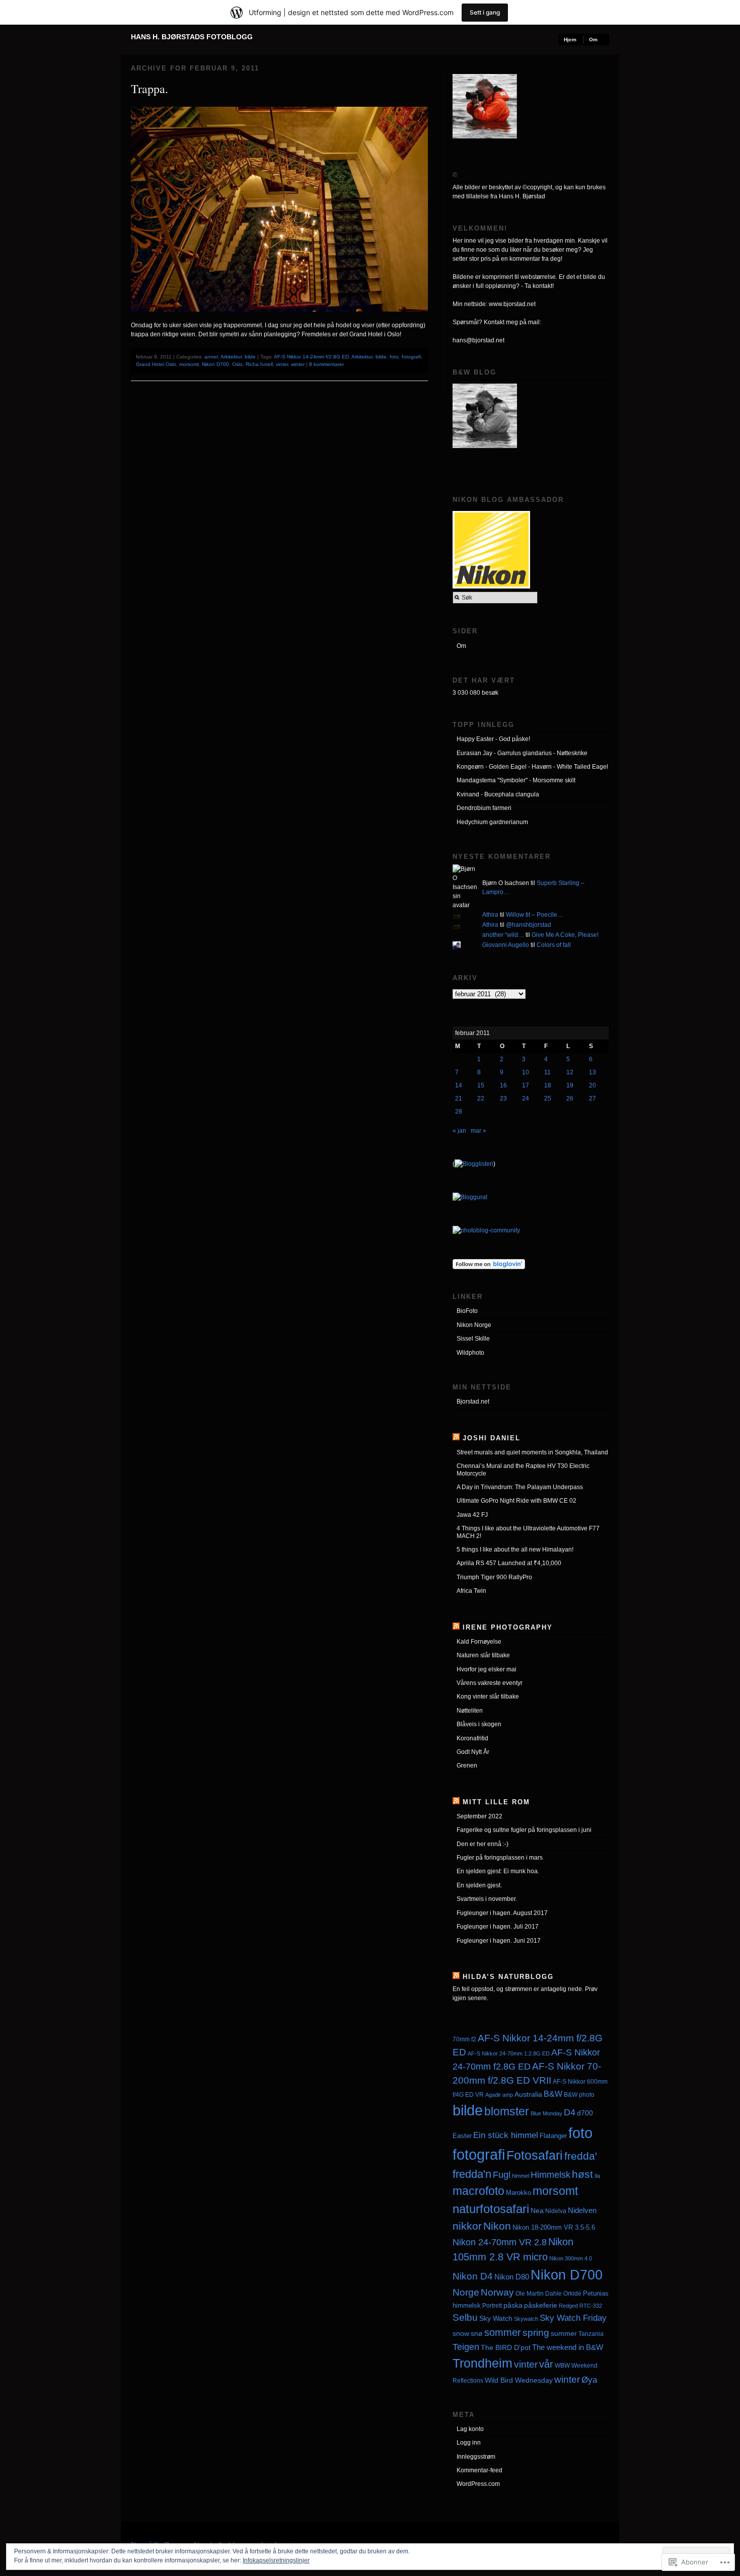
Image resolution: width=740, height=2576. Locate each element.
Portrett (492, 2306)
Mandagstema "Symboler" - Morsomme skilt (516, 780)
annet (211, 357)
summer (564, 2333)
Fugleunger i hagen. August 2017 (502, 1913)
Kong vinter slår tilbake (488, 1697)
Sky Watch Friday (573, 2318)
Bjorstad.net (473, 1402)
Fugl (502, 2175)
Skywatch (526, 2319)
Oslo (237, 364)
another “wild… (503, 935)
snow (461, 2333)
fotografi (411, 357)
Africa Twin (471, 1591)
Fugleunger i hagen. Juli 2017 (498, 1927)
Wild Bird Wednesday (519, 2380)
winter (298, 364)
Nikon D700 (215, 364)
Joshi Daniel (492, 1438)
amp (508, 2095)
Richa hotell (259, 364)
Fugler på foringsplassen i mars (500, 1858)
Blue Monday (546, 2113)
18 (548, 1085)
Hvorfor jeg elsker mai (487, 1669)
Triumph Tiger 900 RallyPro (494, 1577)
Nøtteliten (470, 1711)
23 (503, 1098)
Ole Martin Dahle (539, 2294)
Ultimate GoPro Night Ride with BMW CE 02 (516, 1501)
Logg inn (469, 2443)
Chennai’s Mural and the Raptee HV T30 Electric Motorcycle (523, 1469)
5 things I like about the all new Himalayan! (515, 1550)
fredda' (581, 2156)
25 (548, 1098)
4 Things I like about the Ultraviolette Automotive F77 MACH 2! (528, 1532)
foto (394, 357)
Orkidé (572, 2293)
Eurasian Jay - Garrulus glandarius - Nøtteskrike (522, 753)
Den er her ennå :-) (483, 1844)
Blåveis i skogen (479, 1724)
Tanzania (591, 2334)
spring (536, 2333)
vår (546, 2364)
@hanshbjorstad (529, 925)
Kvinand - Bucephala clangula (498, 794)
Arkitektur (231, 357)
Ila (597, 2176)
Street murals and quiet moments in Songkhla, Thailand (532, 1452)
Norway (497, 2292)
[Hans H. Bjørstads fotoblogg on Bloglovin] (489, 1267)
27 (593, 1098)
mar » (478, 1131)
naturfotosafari (491, 2209)
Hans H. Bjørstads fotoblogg (192, 37)
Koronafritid (472, 1738)
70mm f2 (464, 2039)
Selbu (465, 2317)
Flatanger (553, 2136)
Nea (537, 2211)
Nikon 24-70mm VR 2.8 (500, 2242)
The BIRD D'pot (506, 2347)
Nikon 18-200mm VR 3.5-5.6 (554, 2227)
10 (526, 1072)
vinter (282, 364)
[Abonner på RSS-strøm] (456, 1438)
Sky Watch (496, 2318)
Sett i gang (485, 12)
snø (477, 2333)
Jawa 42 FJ (472, 1515)
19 (570, 1085)
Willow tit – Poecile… (535, 915)
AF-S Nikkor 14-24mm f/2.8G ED (311, 357)
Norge (466, 2292)
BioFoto (467, 1311)
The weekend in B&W (568, 2347)
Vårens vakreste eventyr (490, 1683)
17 (526, 1085)
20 (593, 1085)
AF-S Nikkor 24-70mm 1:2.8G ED (509, 2053)
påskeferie (541, 2305)
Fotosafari (535, 2155)
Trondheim (483, 2363)
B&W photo (579, 2094)
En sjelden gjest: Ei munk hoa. (498, 1871)
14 (459, 1085)
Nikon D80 (512, 2277)
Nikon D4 (473, 2276)
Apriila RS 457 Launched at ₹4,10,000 (509, 1563)
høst (582, 2174)
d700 (585, 2113)
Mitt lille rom (496, 1802)
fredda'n (472, 2174)
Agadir (493, 2095)
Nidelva (556, 2211)
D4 (570, 2112)
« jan (459, 1131)
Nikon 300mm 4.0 (571, 2258)
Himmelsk (550, 2175)
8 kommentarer (326, 364)
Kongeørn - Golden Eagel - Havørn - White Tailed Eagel (532, 767)
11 (547, 1072)
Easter (462, 2136)
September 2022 (479, 1816)
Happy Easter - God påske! (493, 739)
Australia (528, 2094)
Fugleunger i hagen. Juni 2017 (499, 1941)
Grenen (467, 1765)
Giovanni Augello (506, 945)
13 (593, 1072)
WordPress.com (478, 2484)
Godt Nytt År (473, 1752)
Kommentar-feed (479, 2470)
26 (570, 1098)
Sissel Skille (473, 1339)
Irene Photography (508, 1627)
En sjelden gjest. (479, 1885)
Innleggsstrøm (476, 2457)
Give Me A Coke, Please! (565, 935)
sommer (503, 2332)
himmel (521, 2176)
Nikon (497, 2226)
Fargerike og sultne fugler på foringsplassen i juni (524, 1830)
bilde (250, 357)
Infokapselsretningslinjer (276, 2560)
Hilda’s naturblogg (508, 1977)
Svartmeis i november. (487, 1899)
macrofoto (478, 2191)
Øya (589, 2380)
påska (513, 2305)
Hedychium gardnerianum (492, 822)
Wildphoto (470, 1353)
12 (570, 1072)
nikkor (467, 2226)
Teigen (466, 2347)
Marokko (519, 2193)
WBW (562, 2366)
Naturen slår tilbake (483, 1655)
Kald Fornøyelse (479, 1642)
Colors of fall (554, 945)
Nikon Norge (474, 1325)
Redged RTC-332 (580, 2306)
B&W (553, 2094)
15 (481, 1085)
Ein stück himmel (506, 2135)
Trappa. (150, 89)
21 (459, 1098)
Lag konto (470, 2429)
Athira (490, 915)
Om (593, 40)
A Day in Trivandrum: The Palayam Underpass (520, 1487)
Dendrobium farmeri (484, 808)
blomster (507, 2111)
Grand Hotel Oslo (156, 364)
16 (503, 1085)
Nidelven (582, 2210)
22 (481, 1098)
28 (459, 1112)
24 (526, 1098)
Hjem (570, 40)
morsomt (189, 364)
